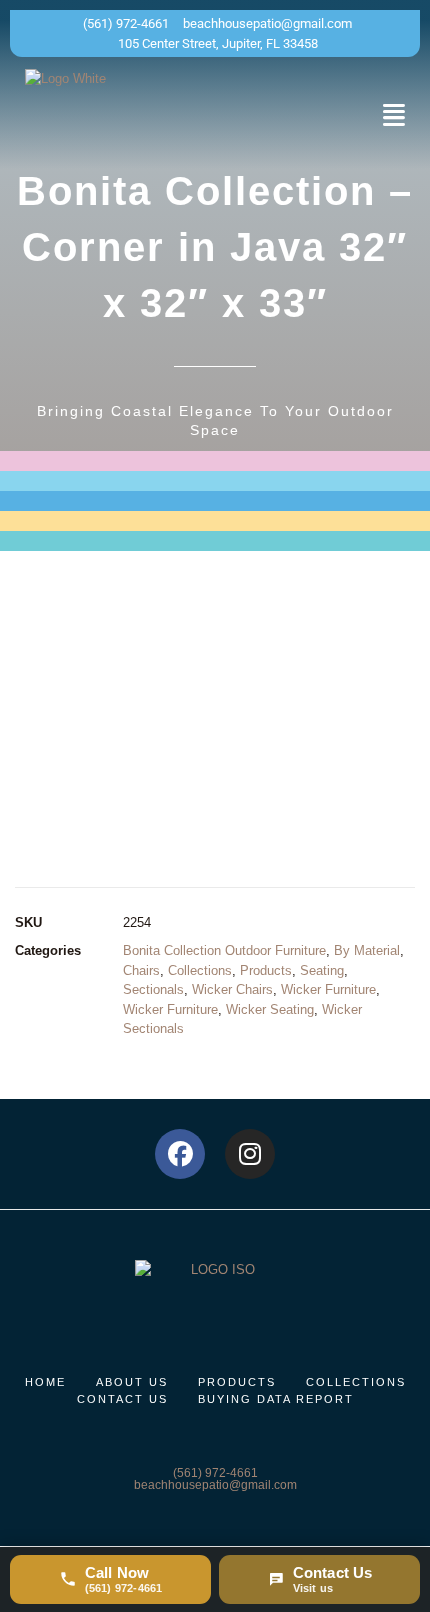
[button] (394, 115)
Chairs (141, 970)
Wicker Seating (270, 1009)
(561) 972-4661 (215, 1473)
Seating (322, 970)
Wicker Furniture (328, 989)
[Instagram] (250, 1154)
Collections (200, 970)
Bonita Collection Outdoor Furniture (224, 950)
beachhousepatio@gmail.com (215, 1485)
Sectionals (153, 989)
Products (266, 970)
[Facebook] (180, 1154)
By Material (367, 950)
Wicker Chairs (232, 989)
